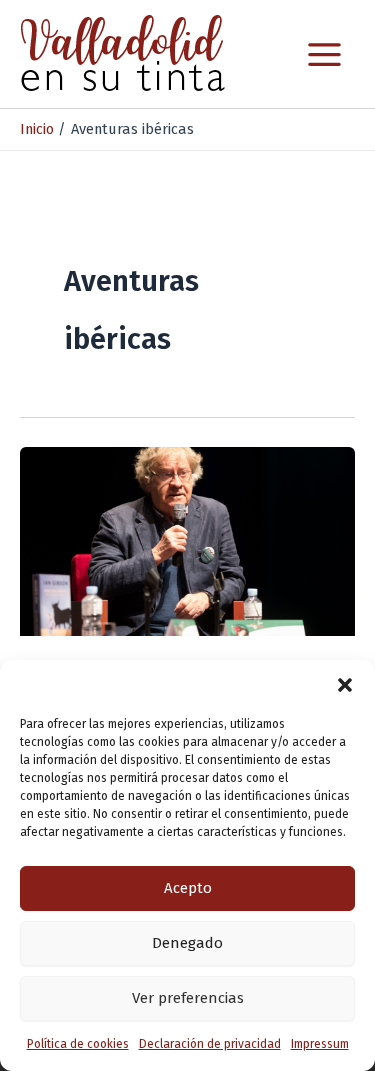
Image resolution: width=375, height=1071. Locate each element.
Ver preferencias (188, 998)
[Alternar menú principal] (324, 54)
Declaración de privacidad (210, 1044)
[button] (345, 685)
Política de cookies (78, 1044)
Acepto (188, 888)
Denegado (187, 943)
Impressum (320, 1044)
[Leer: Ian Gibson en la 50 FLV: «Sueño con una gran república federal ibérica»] (187, 540)
